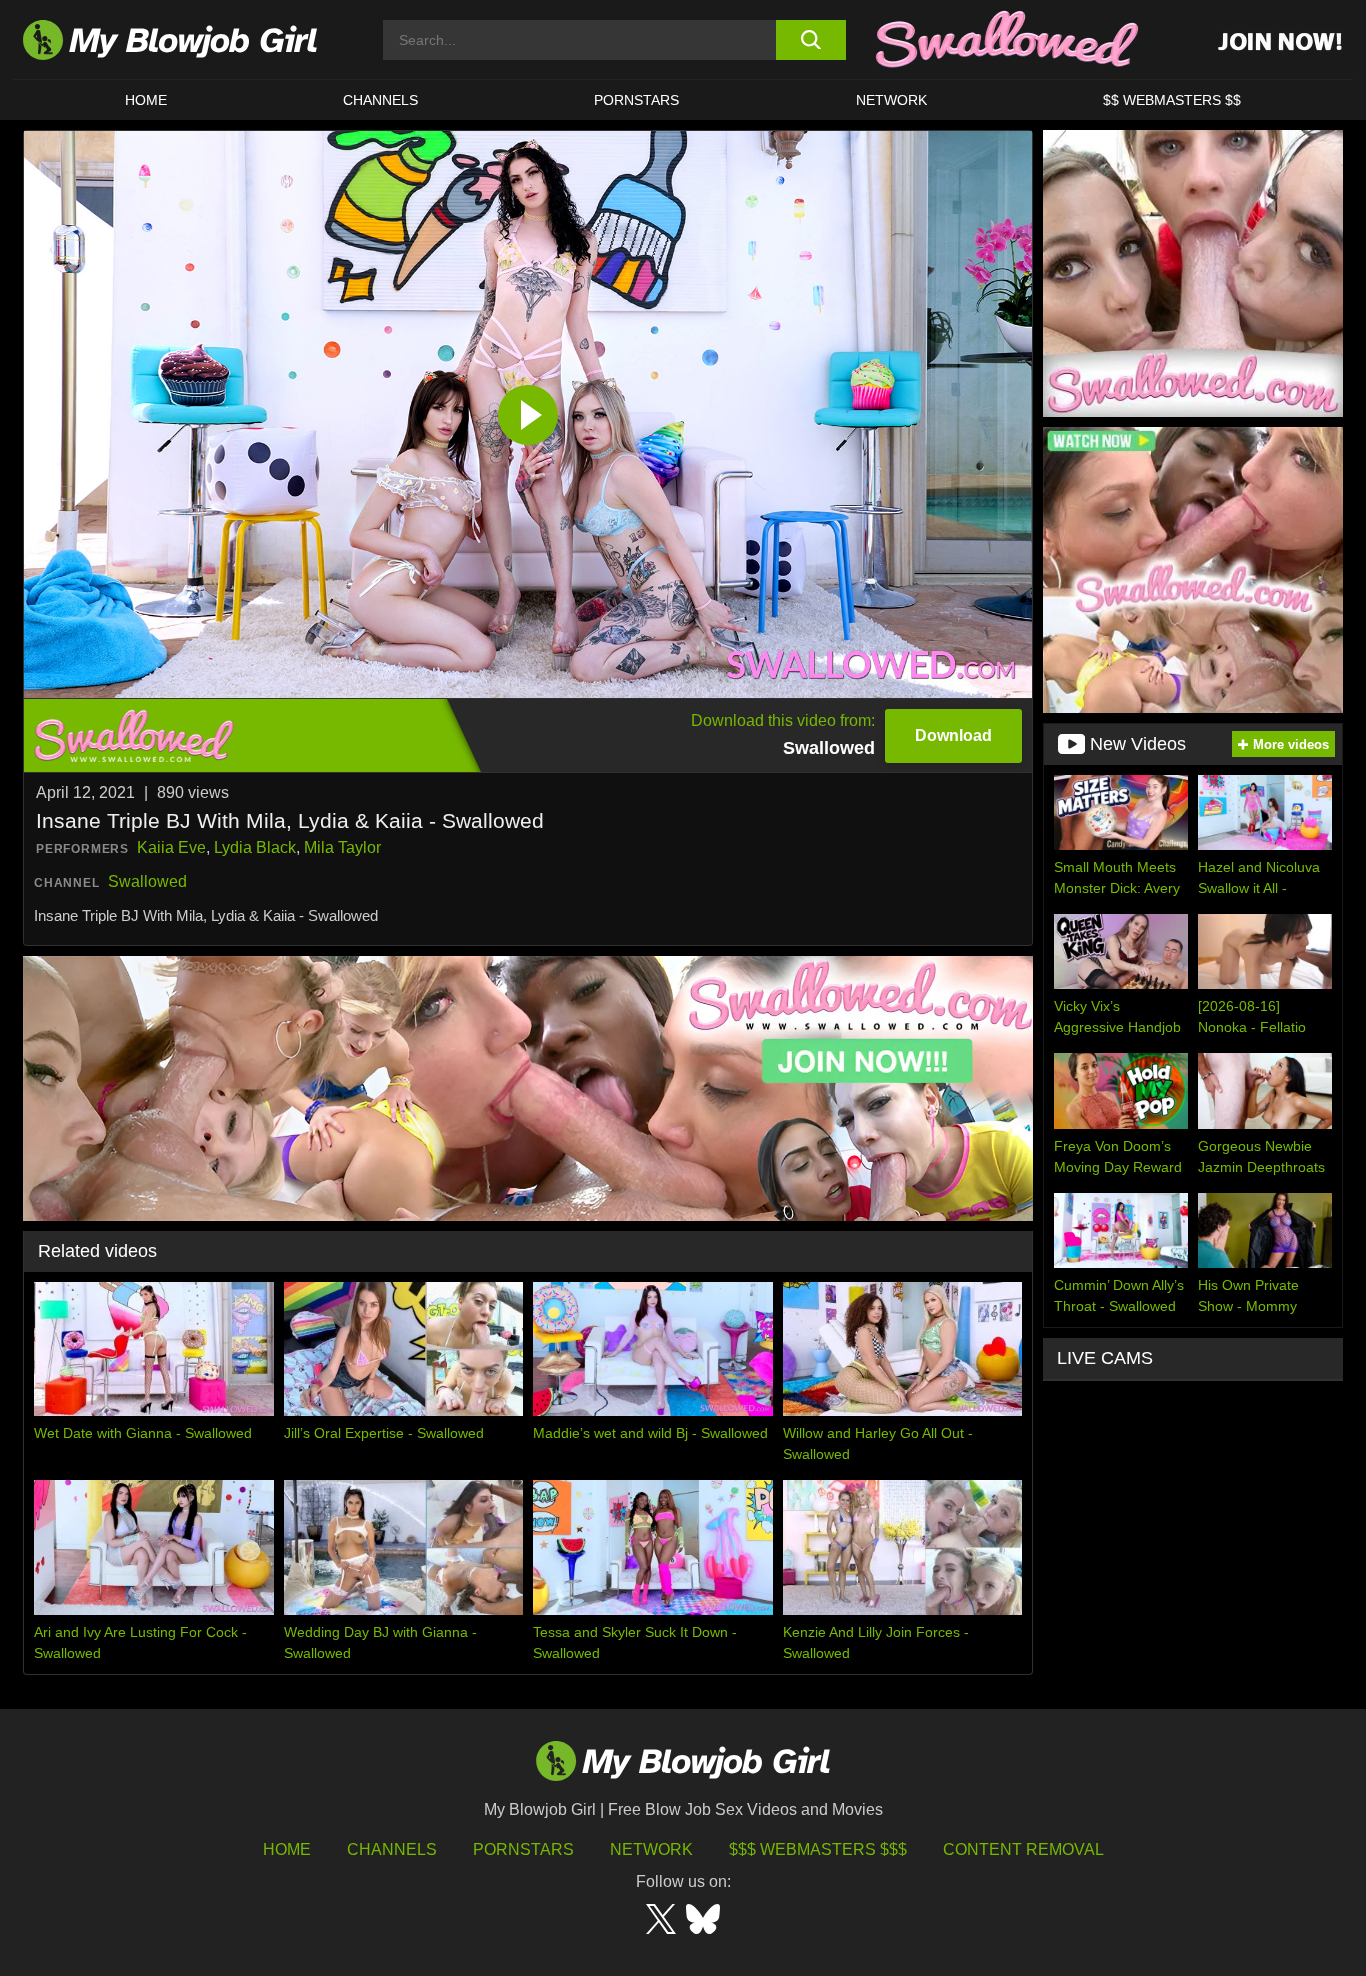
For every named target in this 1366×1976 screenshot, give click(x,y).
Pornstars (523, 1849)
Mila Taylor (342, 847)
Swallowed (147, 881)
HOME (146, 100)
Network (891, 100)
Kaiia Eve (171, 847)
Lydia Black (255, 847)
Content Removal (1023, 1849)
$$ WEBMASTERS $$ (1172, 100)
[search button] (810, 40)
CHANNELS (380, 100)
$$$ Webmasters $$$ (818, 1849)
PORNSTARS (636, 100)
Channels (392, 1849)
